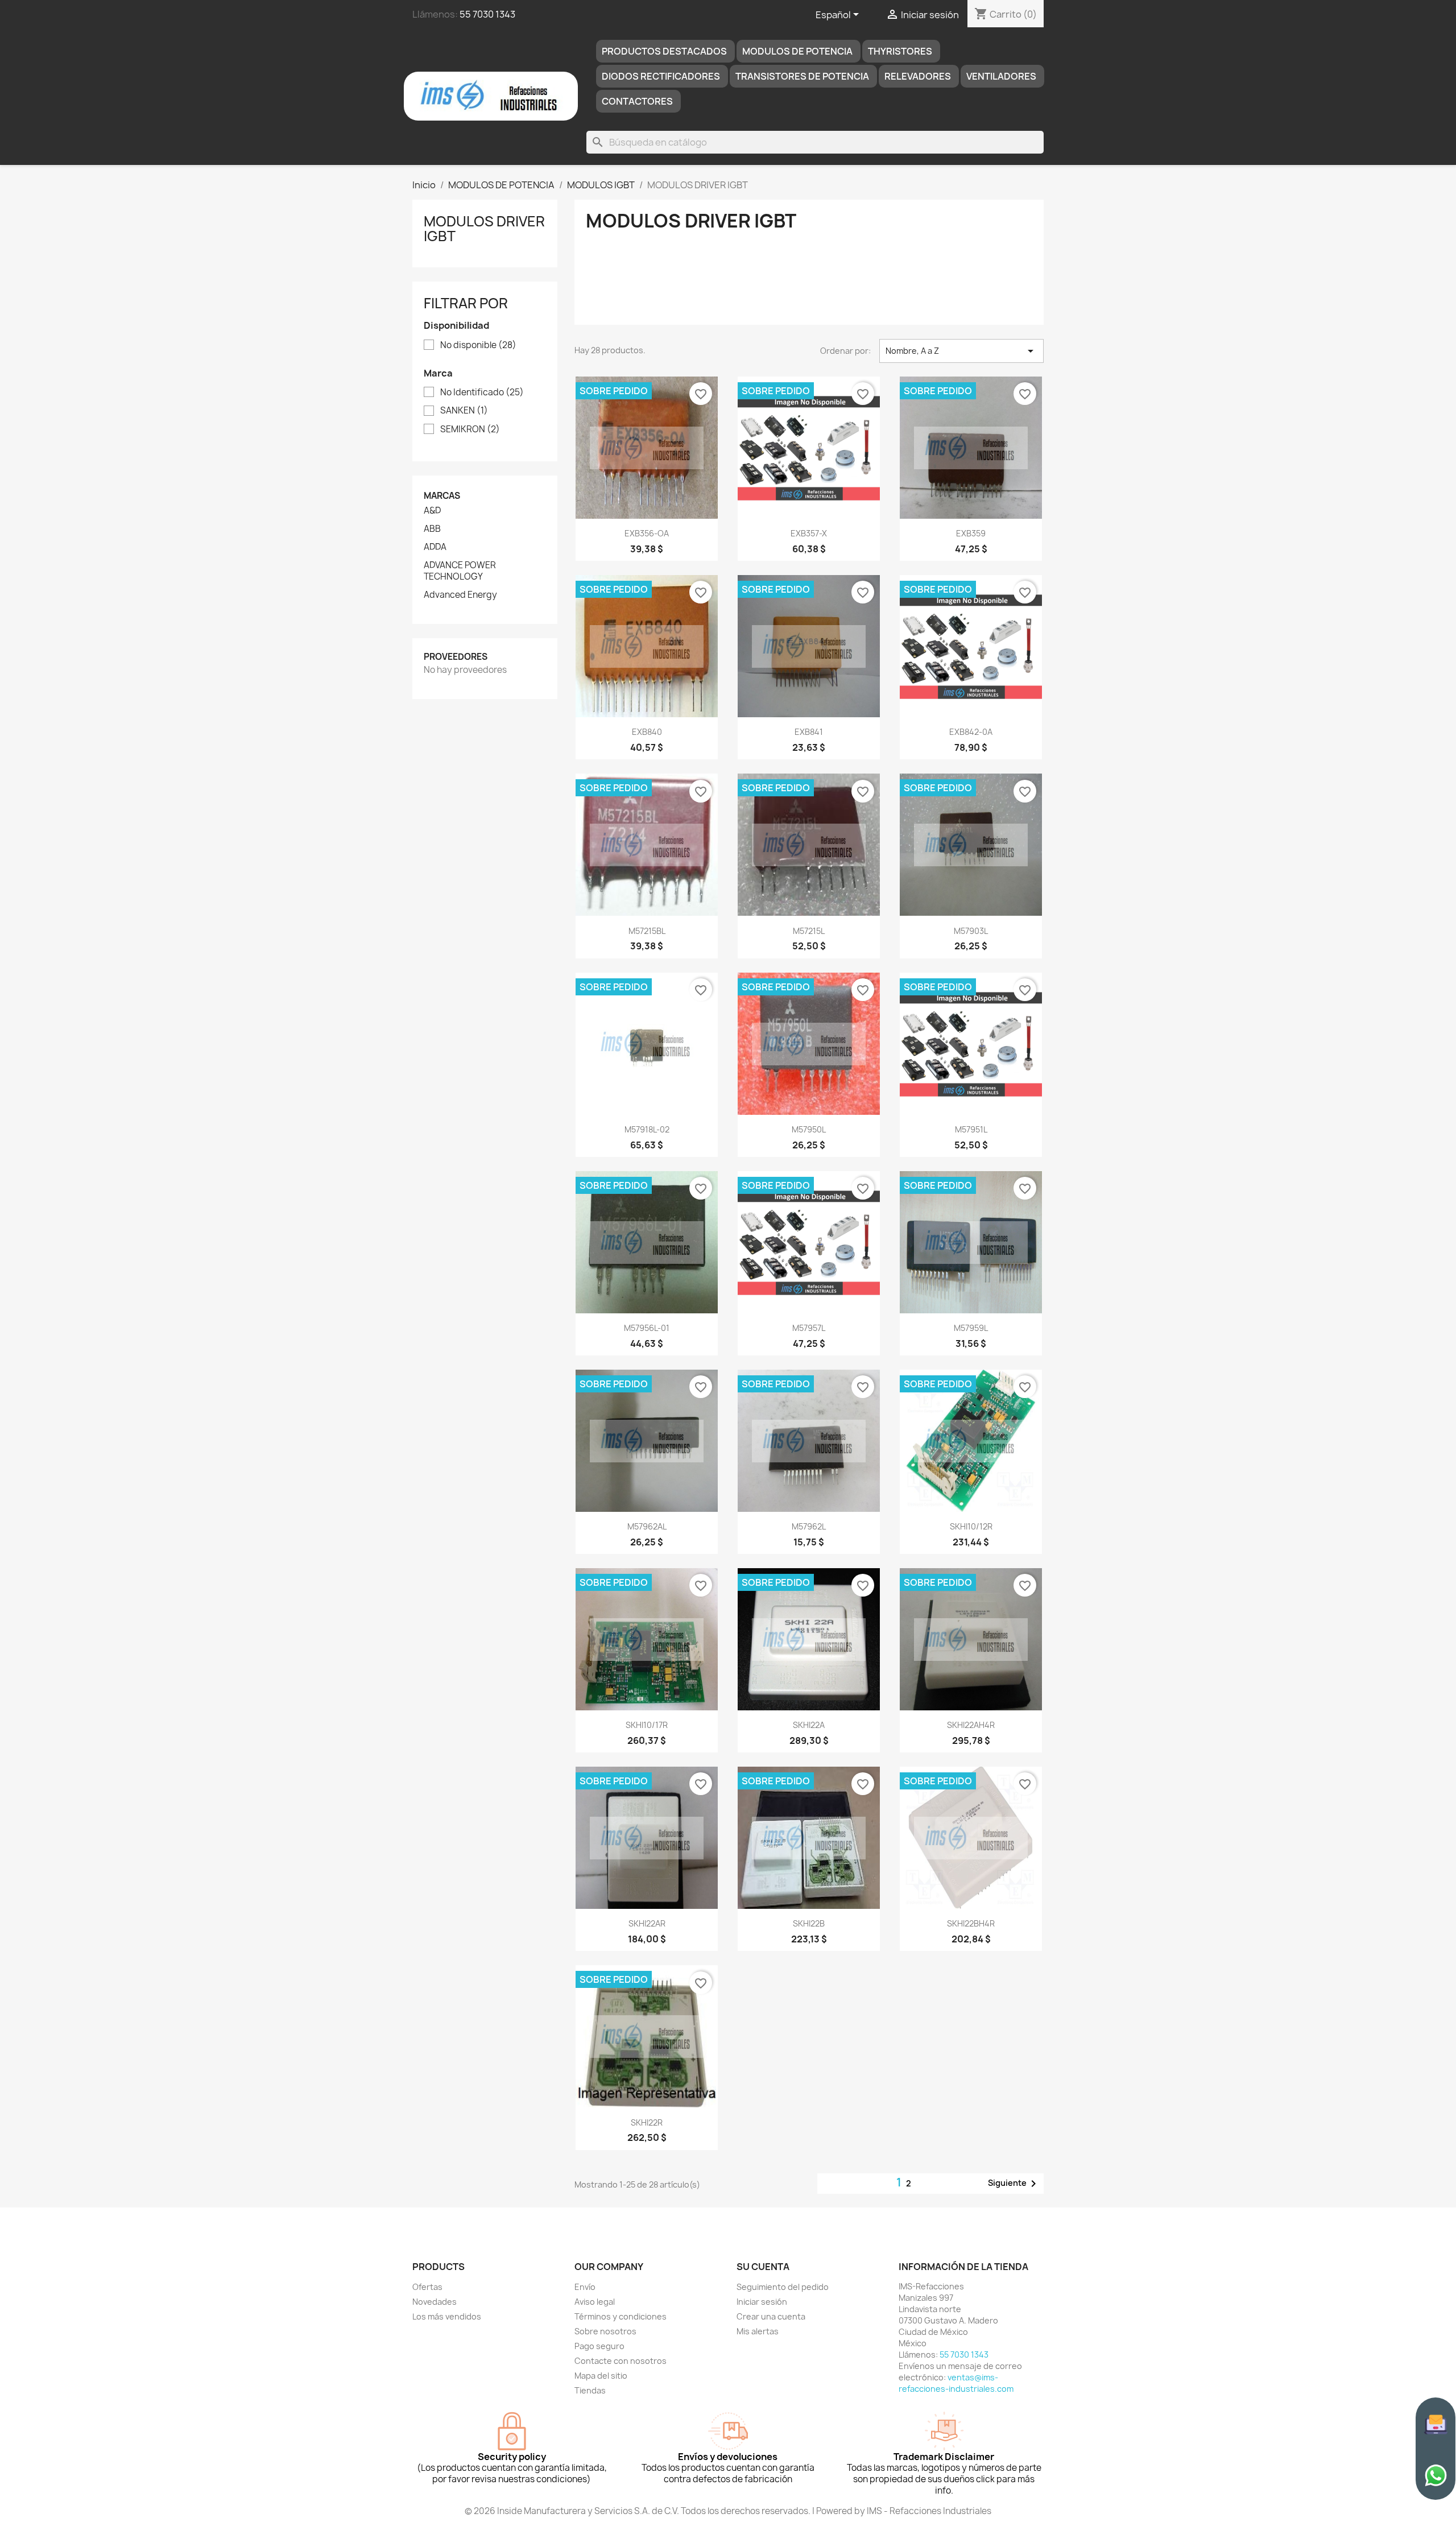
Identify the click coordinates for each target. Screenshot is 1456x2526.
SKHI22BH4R (971, 1923)
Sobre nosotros (605, 2331)
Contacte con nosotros (621, 2361)
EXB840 (647, 732)
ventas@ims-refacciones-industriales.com (956, 2383)
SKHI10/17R (647, 1725)
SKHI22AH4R (971, 1725)
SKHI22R (647, 2122)
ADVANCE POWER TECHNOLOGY (460, 571)
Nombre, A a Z (961, 351)
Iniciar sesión (762, 2302)
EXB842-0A (971, 732)
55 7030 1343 (487, 14)
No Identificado (482, 392)
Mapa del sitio (601, 2376)
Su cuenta (763, 2267)
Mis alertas (758, 2331)
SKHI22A (809, 1725)
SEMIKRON (470, 429)
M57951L (971, 1129)
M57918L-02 (647, 1129)
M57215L (809, 931)
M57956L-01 (647, 1328)
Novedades (435, 2302)
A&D (432, 511)
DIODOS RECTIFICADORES (661, 76)
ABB (432, 529)
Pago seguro (599, 2346)
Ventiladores (1001, 76)
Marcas (442, 496)
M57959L (971, 1328)
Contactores (637, 101)
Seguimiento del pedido (783, 2287)
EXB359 (971, 533)
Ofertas (427, 2287)
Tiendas (590, 2390)
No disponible (478, 345)
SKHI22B (809, 1923)
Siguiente (1014, 2184)
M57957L (809, 1328)
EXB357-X (809, 533)
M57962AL (647, 1526)
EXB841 (809, 732)
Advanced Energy (460, 595)
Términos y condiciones (621, 2316)
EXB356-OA (647, 533)
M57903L (971, 931)
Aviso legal (595, 2302)
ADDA (435, 547)
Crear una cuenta (771, 2316)
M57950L (809, 1129)
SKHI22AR (647, 1923)
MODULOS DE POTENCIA (797, 51)
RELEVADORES (918, 76)
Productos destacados (664, 51)
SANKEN (464, 411)
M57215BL (647, 931)
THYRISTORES (900, 51)
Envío (585, 2287)
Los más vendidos (447, 2316)
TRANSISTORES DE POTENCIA (802, 76)
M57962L (809, 1526)
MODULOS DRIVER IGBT (484, 229)
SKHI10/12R (971, 1526)
